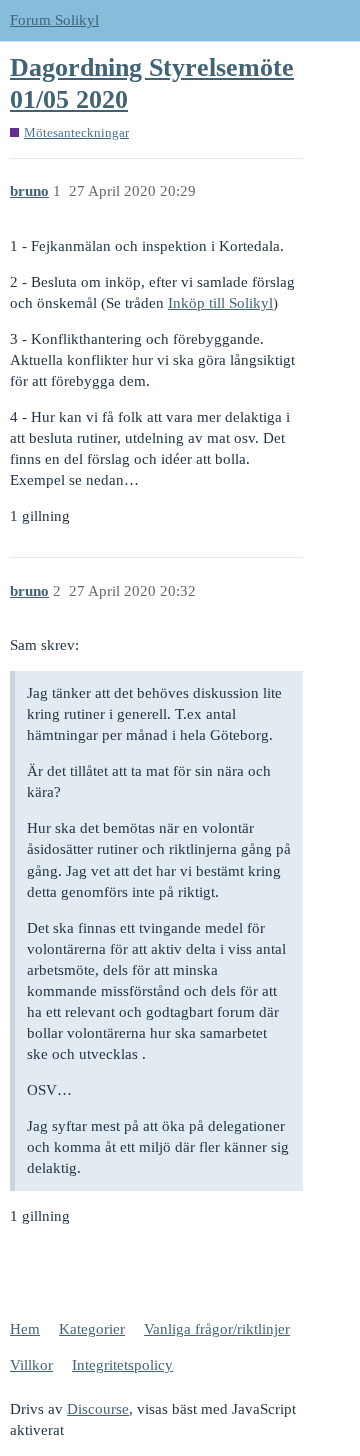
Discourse (98, 1409)
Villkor (31, 1365)
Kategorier (92, 1329)
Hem (25, 1329)
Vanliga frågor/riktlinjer (217, 1329)
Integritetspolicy (122, 1365)
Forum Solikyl (54, 20)
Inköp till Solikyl (220, 303)
